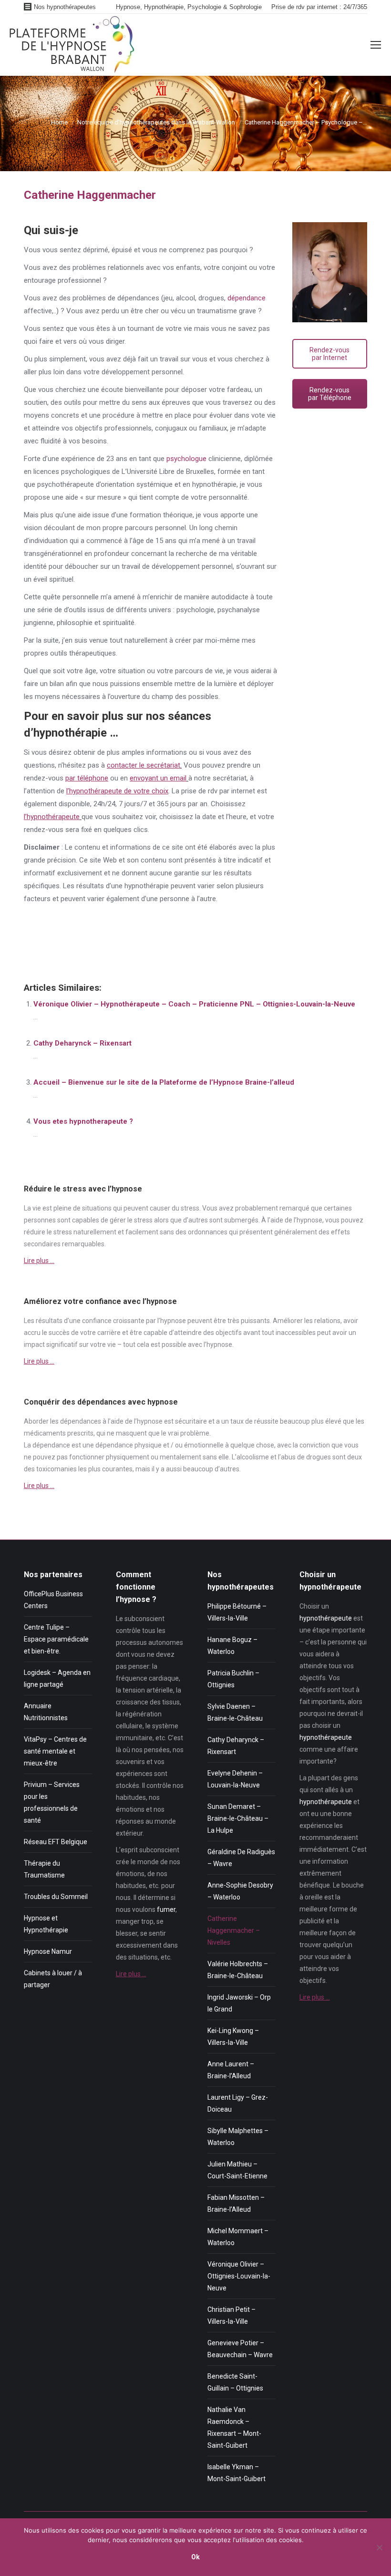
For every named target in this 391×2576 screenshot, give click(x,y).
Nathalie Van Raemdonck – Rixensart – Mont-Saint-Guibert (234, 2427)
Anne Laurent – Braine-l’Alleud (231, 2070)
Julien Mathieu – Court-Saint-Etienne (237, 2170)
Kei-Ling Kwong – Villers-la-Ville (233, 2037)
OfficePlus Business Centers (53, 1600)
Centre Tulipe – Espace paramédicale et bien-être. (56, 1639)
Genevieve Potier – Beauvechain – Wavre (240, 2349)
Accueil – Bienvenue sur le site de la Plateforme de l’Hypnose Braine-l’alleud (164, 1082)
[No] (379, 2547)
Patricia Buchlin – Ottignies (233, 1679)
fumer (166, 1909)
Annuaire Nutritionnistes (46, 1712)
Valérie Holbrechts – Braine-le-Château (238, 1970)
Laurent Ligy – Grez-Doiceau (238, 2103)
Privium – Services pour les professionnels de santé (52, 1802)
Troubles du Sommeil (56, 1897)
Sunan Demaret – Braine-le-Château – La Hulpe (238, 1818)
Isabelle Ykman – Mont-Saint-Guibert (237, 2473)
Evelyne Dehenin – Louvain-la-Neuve (235, 1779)
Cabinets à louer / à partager (53, 1979)
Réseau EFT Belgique (56, 1842)
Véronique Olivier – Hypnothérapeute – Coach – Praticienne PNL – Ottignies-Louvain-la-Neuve (194, 1004)
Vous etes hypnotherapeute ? (83, 1121)
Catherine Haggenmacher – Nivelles (234, 1930)
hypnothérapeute (326, 1618)
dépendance (247, 298)
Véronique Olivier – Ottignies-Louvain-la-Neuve (239, 2276)
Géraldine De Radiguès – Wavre (241, 1858)
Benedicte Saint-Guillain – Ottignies (235, 2382)
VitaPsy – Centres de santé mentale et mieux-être (55, 1751)
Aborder (36, 1421)
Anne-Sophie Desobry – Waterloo (240, 1891)
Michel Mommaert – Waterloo (238, 2237)
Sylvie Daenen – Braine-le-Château (235, 1712)
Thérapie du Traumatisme (44, 1869)
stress (190, 1208)
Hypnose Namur (48, 1951)
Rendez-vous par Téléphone (330, 394)
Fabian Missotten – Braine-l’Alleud (236, 2203)
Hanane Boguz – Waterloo (232, 1646)
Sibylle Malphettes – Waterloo (238, 2137)
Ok (195, 2557)
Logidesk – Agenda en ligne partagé (57, 1678)
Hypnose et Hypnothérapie (46, 1924)
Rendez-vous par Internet (329, 354)
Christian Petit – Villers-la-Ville (232, 2315)
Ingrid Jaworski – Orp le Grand (239, 2003)
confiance (97, 1321)
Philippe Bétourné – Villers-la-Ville (237, 1612)
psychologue (186, 459)
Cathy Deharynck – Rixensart (82, 1043)
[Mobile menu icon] (376, 45)
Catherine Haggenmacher (64, 950)
